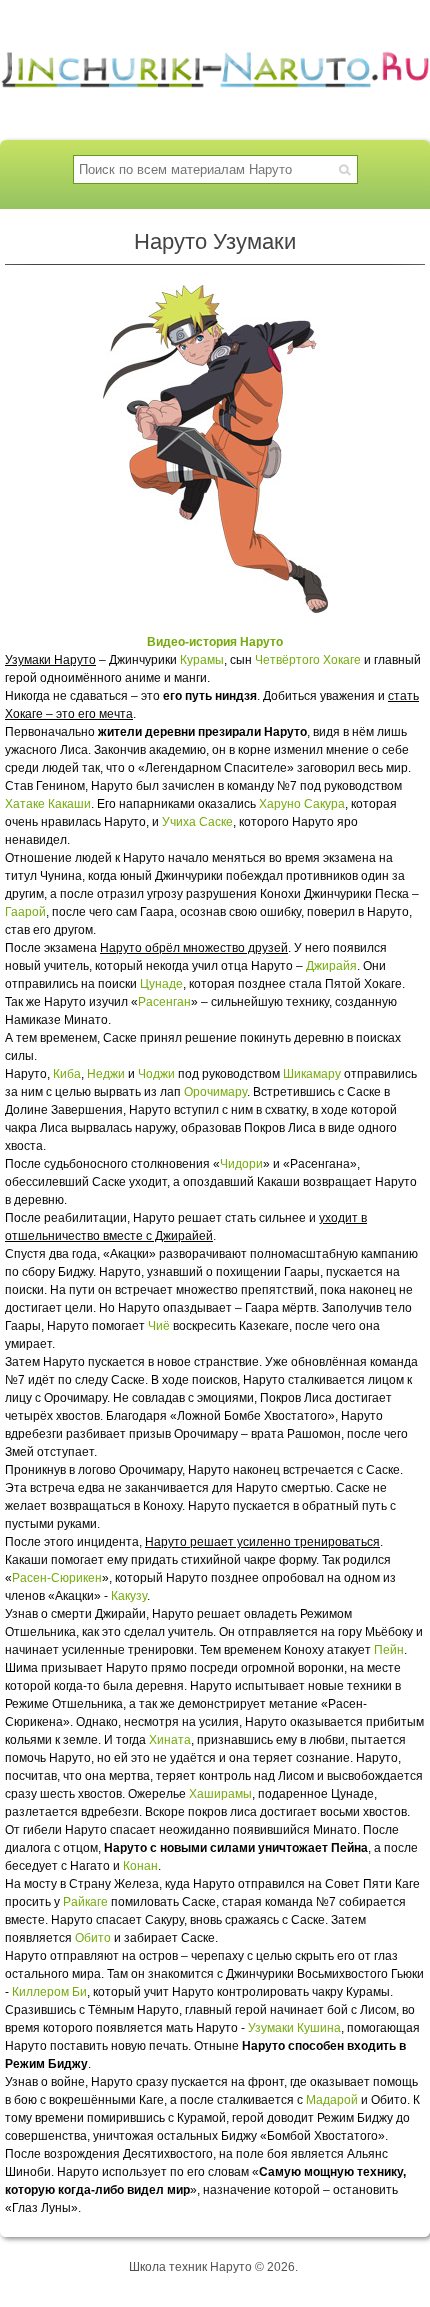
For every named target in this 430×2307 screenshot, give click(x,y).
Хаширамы (220, 1794)
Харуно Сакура (302, 804)
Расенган (164, 1002)
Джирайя (331, 966)
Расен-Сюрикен (57, 1578)
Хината (170, 1740)
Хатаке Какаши (48, 804)
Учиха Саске (197, 822)
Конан (140, 1866)
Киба (67, 1074)
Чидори (241, 1164)
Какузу (129, 1596)
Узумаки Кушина (294, 2028)
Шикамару (312, 1074)
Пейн (389, 1650)
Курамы (202, 660)
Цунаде (161, 984)
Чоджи (156, 1074)
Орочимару (215, 1092)
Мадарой (332, 2100)
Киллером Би (49, 1992)
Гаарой (25, 912)
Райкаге (85, 1902)
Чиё (159, 1326)
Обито (93, 1938)
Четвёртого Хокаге (308, 660)
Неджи (106, 1074)
